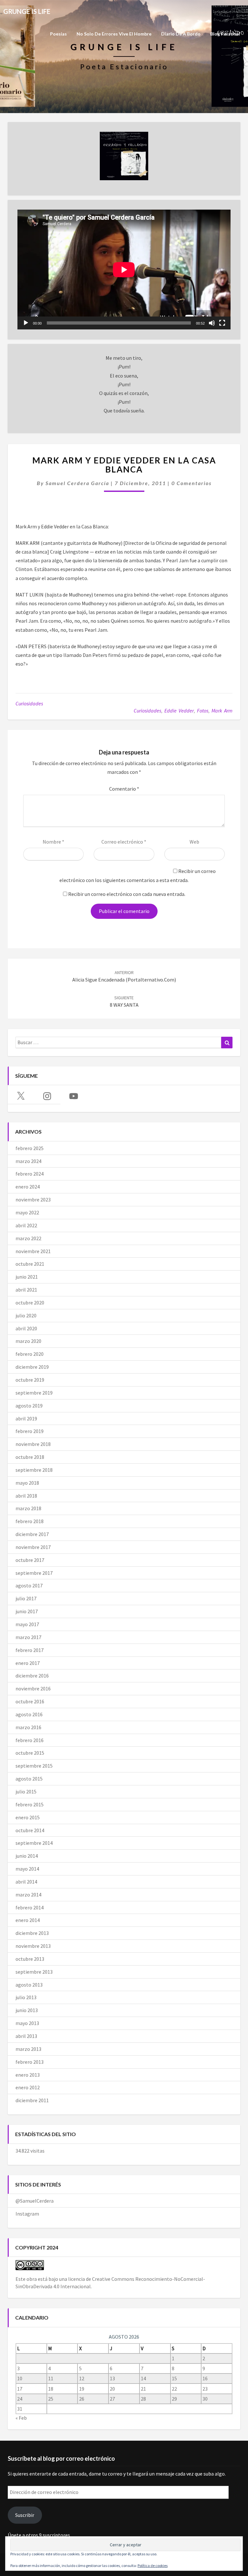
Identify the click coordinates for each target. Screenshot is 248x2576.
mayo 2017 (27, 1624)
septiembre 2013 (34, 1972)
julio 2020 (26, 1315)
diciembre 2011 (32, 2100)
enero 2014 (28, 1920)
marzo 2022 (28, 1238)
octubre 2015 (30, 1753)
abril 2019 (26, 1418)
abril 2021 (26, 1290)
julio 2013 (26, 1997)
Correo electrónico (124, 842)
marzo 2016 (28, 1727)
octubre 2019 (30, 1380)
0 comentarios (191, 483)
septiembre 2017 (34, 1573)
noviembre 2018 (33, 1444)
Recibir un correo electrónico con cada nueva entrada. (127, 894)
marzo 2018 (28, 1508)
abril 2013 (26, 2036)
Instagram (27, 2214)
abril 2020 (26, 1328)
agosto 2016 (29, 1714)
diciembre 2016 (32, 1676)
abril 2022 (26, 1225)
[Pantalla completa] (222, 323)
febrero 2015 (30, 1804)
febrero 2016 (30, 1740)
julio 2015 (26, 1792)
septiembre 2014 (34, 1843)
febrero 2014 (30, 1907)
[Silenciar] (212, 323)
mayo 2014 (27, 1869)
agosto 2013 (29, 1985)
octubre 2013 (30, 1959)
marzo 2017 (28, 1637)
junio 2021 (27, 1277)
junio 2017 (27, 1611)
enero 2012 (28, 2087)
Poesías (58, 34)
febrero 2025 (30, 1148)
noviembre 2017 (33, 1547)
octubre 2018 (30, 1457)
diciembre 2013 (32, 1933)
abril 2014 (26, 1882)
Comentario (124, 789)
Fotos (203, 711)
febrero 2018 (30, 1521)
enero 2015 (28, 1817)
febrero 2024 (30, 1174)
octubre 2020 (30, 1303)
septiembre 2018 (34, 1470)
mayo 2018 (27, 1483)
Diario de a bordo (181, 34)
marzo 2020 (28, 1341)
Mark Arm (222, 711)
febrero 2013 (30, 2062)
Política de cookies (153, 2566)
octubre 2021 (30, 1264)
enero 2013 (28, 2075)
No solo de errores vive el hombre (114, 34)
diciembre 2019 (32, 1367)
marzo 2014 (28, 1895)
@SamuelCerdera (35, 2201)
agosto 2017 (29, 1585)
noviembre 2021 (33, 1251)
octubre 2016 (30, 1701)
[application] (124, 270)
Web (194, 842)
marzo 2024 (28, 1161)
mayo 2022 (27, 1212)
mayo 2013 (27, 2023)
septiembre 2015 (34, 1766)
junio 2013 (27, 2010)
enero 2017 (28, 1663)
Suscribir (25, 2515)
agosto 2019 (29, 1406)
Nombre (53, 842)
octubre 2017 (30, 1560)
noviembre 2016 (33, 1688)
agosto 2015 (29, 1779)
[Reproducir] (26, 323)
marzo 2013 (28, 2049)
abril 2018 (26, 1496)
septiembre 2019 (34, 1393)
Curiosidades (29, 703)
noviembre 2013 (33, 1946)
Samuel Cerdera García (77, 483)
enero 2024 (28, 1187)
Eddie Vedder (179, 711)
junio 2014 (27, 1856)
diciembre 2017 (32, 1534)
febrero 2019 (30, 1431)
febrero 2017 (30, 1650)
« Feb (21, 2418)
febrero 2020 (30, 1354)
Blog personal (225, 34)
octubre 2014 (30, 1830)
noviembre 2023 (33, 1200)
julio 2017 (26, 1598)
